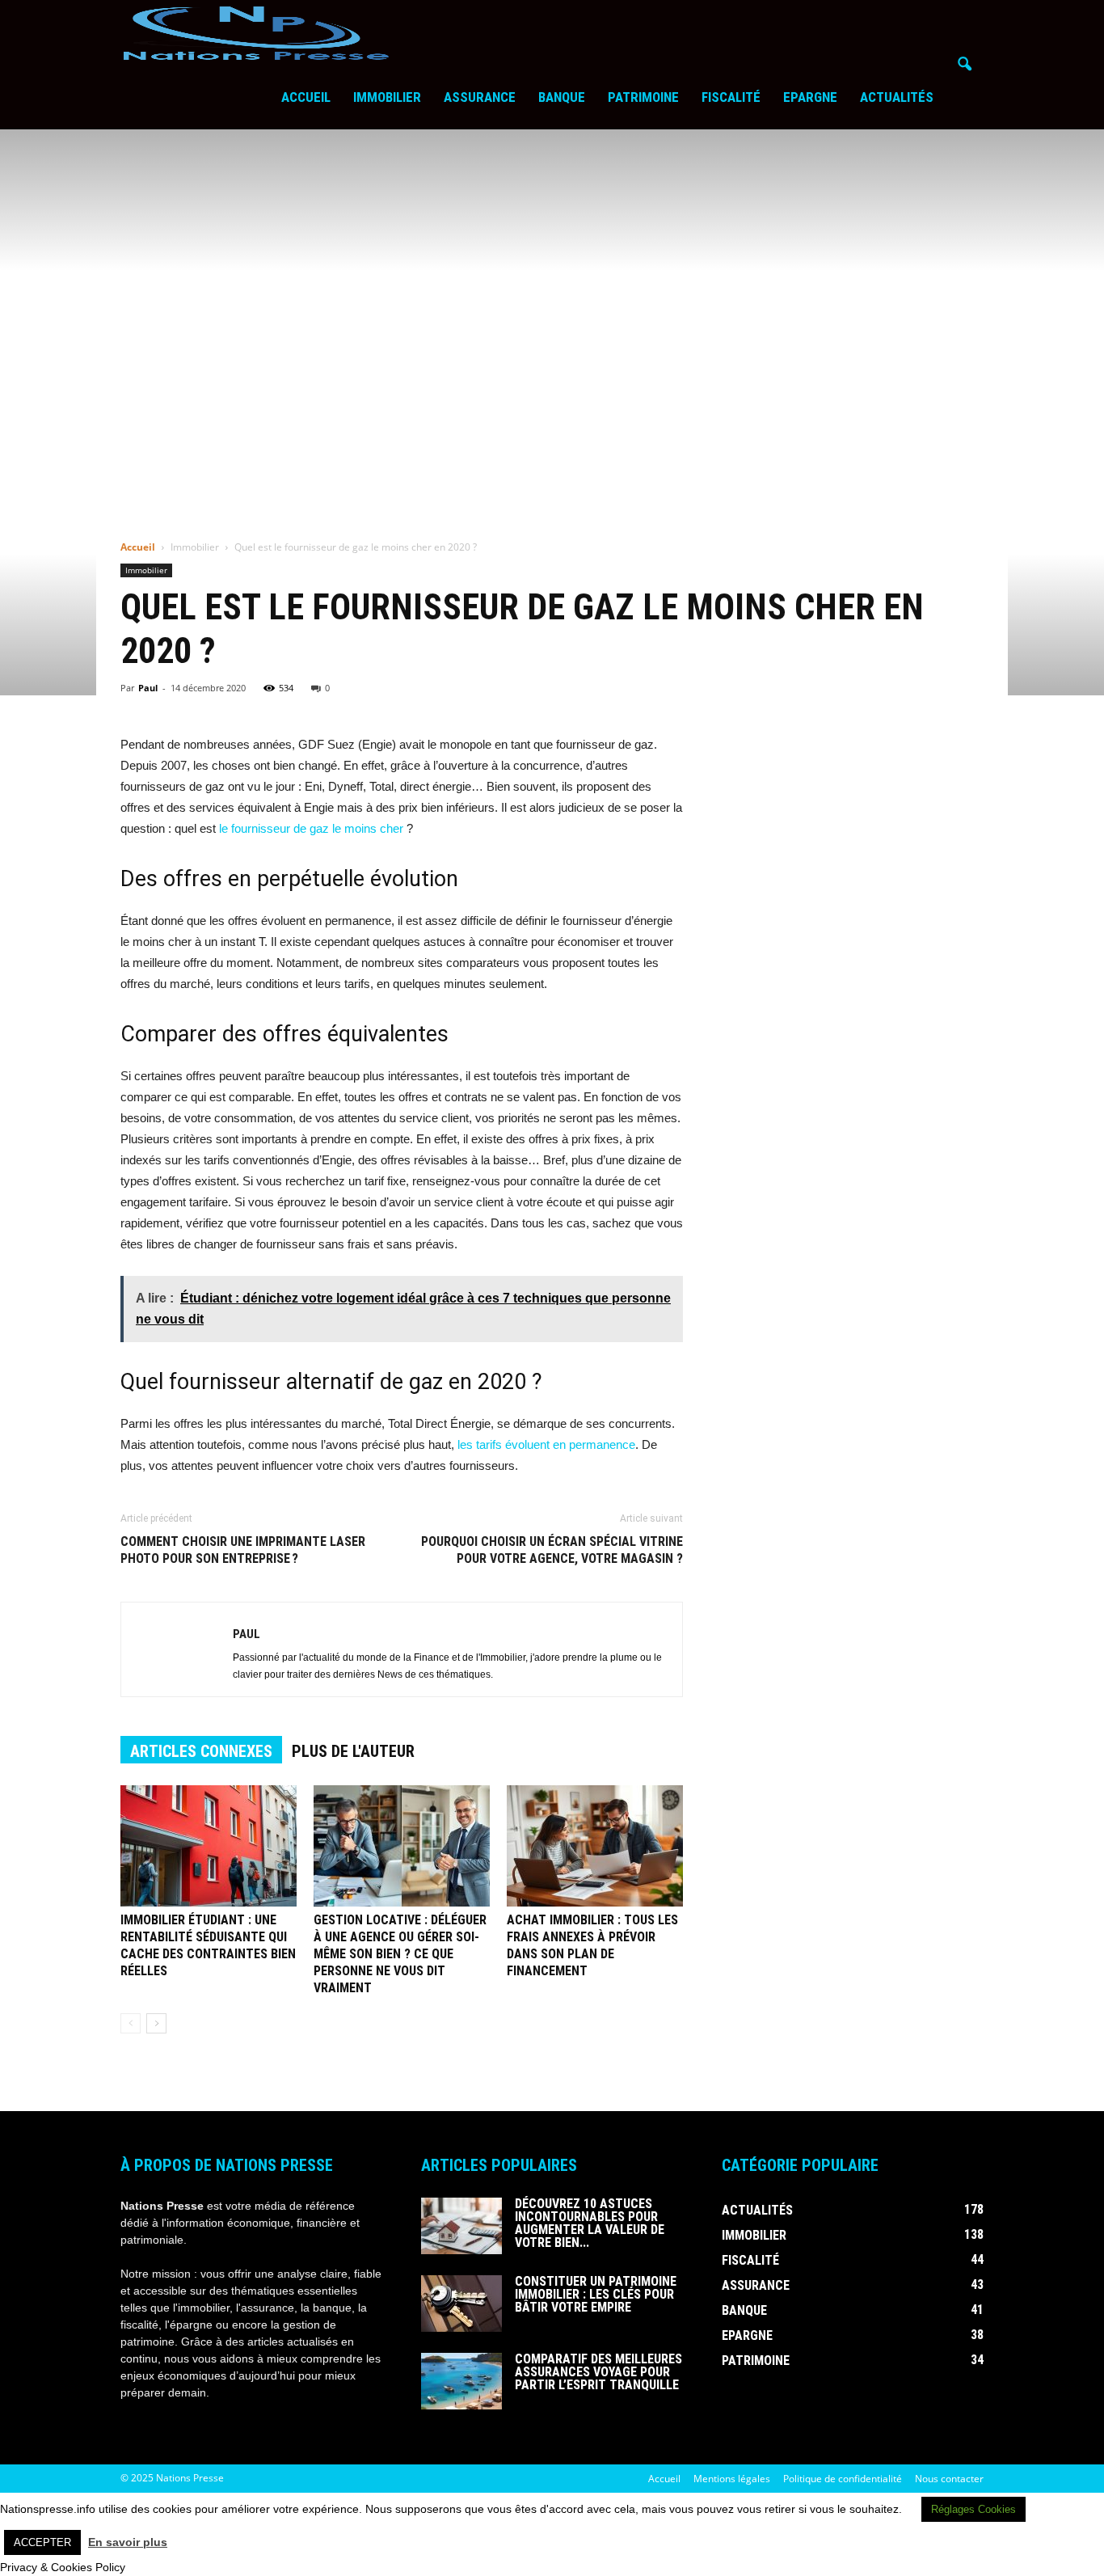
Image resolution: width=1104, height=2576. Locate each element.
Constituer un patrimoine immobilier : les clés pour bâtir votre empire (596, 2294)
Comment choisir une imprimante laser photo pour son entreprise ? (243, 1550)
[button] (964, 65)
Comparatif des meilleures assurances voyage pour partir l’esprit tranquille (598, 2372)
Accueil (306, 97)
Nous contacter (949, 2479)
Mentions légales (732, 2479)
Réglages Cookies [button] (973, 2509)
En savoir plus (128, 2542)
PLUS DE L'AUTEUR (353, 1751)
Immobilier (387, 97)
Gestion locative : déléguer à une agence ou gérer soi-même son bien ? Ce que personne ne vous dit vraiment (400, 1954)
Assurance (480, 97)
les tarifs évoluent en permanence (546, 1444)
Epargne (810, 97)
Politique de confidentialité (843, 2479)
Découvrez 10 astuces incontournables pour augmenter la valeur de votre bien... (590, 2223)
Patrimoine (643, 97)
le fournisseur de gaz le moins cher (311, 828)
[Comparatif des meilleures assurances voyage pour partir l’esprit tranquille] (461, 2381)
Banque (562, 97)
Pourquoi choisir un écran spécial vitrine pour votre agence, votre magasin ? (552, 1550)
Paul (148, 688)
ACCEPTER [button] (42, 2542)
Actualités (897, 97)
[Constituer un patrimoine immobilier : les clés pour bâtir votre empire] (461, 2304)
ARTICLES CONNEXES (201, 1751)
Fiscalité (731, 97)
